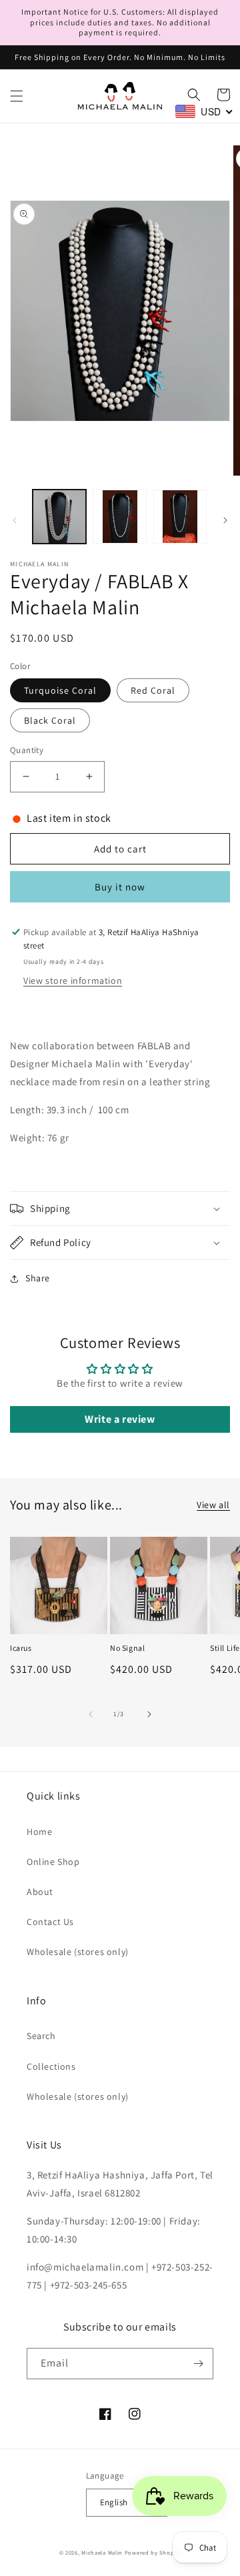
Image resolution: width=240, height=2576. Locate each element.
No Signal (127, 1648)
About (40, 1892)
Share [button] (38, 1278)
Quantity (27, 750)
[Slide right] (225, 520)
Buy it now (120, 887)
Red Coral (153, 690)
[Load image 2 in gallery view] (119, 516)
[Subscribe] (198, 2364)
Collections (51, 2066)
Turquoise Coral (60, 690)
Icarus (21, 1648)
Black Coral (50, 720)
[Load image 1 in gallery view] (59, 516)
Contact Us (50, 1922)
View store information (73, 981)
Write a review (120, 1419)
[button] (17, 96)
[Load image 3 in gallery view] (180, 516)
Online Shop (53, 1862)
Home (39, 1832)
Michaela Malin (102, 2552)
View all (213, 1505)
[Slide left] (15, 520)
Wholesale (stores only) (78, 1952)
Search (41, 2036)
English (114, 2502)
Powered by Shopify (153, 2552)
